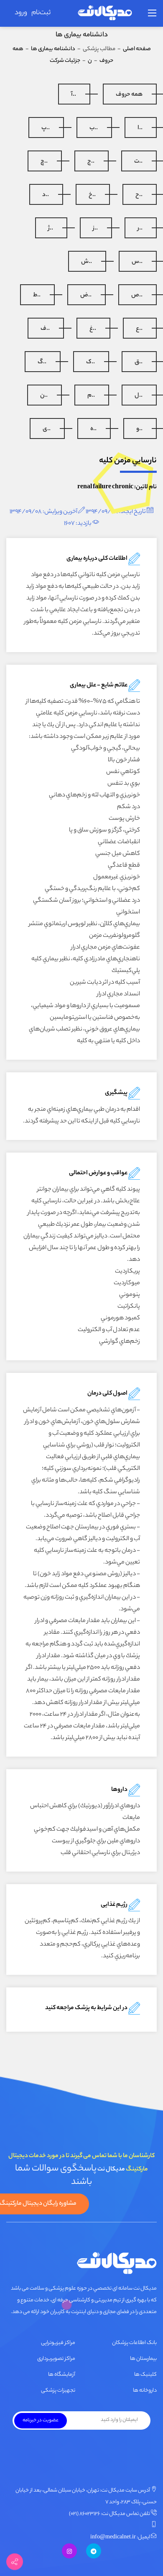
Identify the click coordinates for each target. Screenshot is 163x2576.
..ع (139, 329)
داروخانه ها (145, 2391)
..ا (140, 128)
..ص (137, 296)
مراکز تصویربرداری (56, 2359)
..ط (37, 296)
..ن (44, 396)
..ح (139, 195)
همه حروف (129, 95)
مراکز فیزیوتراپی (58, 2343)
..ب (94, 128)
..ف (45, 329)
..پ (46, 128)
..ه (93, 429)
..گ (42, 362)
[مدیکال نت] (104, 14)
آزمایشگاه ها (62, 2375)
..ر (140, 229)
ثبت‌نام (41, 13)
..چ (44, 162)
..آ (74, 95)
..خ (92, 195)
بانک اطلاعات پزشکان (134, 2343)
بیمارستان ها (143, 2359)
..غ (93, 329)
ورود (21, 13)
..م (91, 396)
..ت (138, 162)
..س (137, 262)
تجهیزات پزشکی (58, 2391)
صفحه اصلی (137, 49)
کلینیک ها (145, 2375)
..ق (139, 362)
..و (139, 429)
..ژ (51, 229)
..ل (139, 396)
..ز (95, 229)
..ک (90, 362)
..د (46, 195)
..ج (91, 162)
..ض (86, 296)
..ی (47, 429)
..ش (87, 262)
